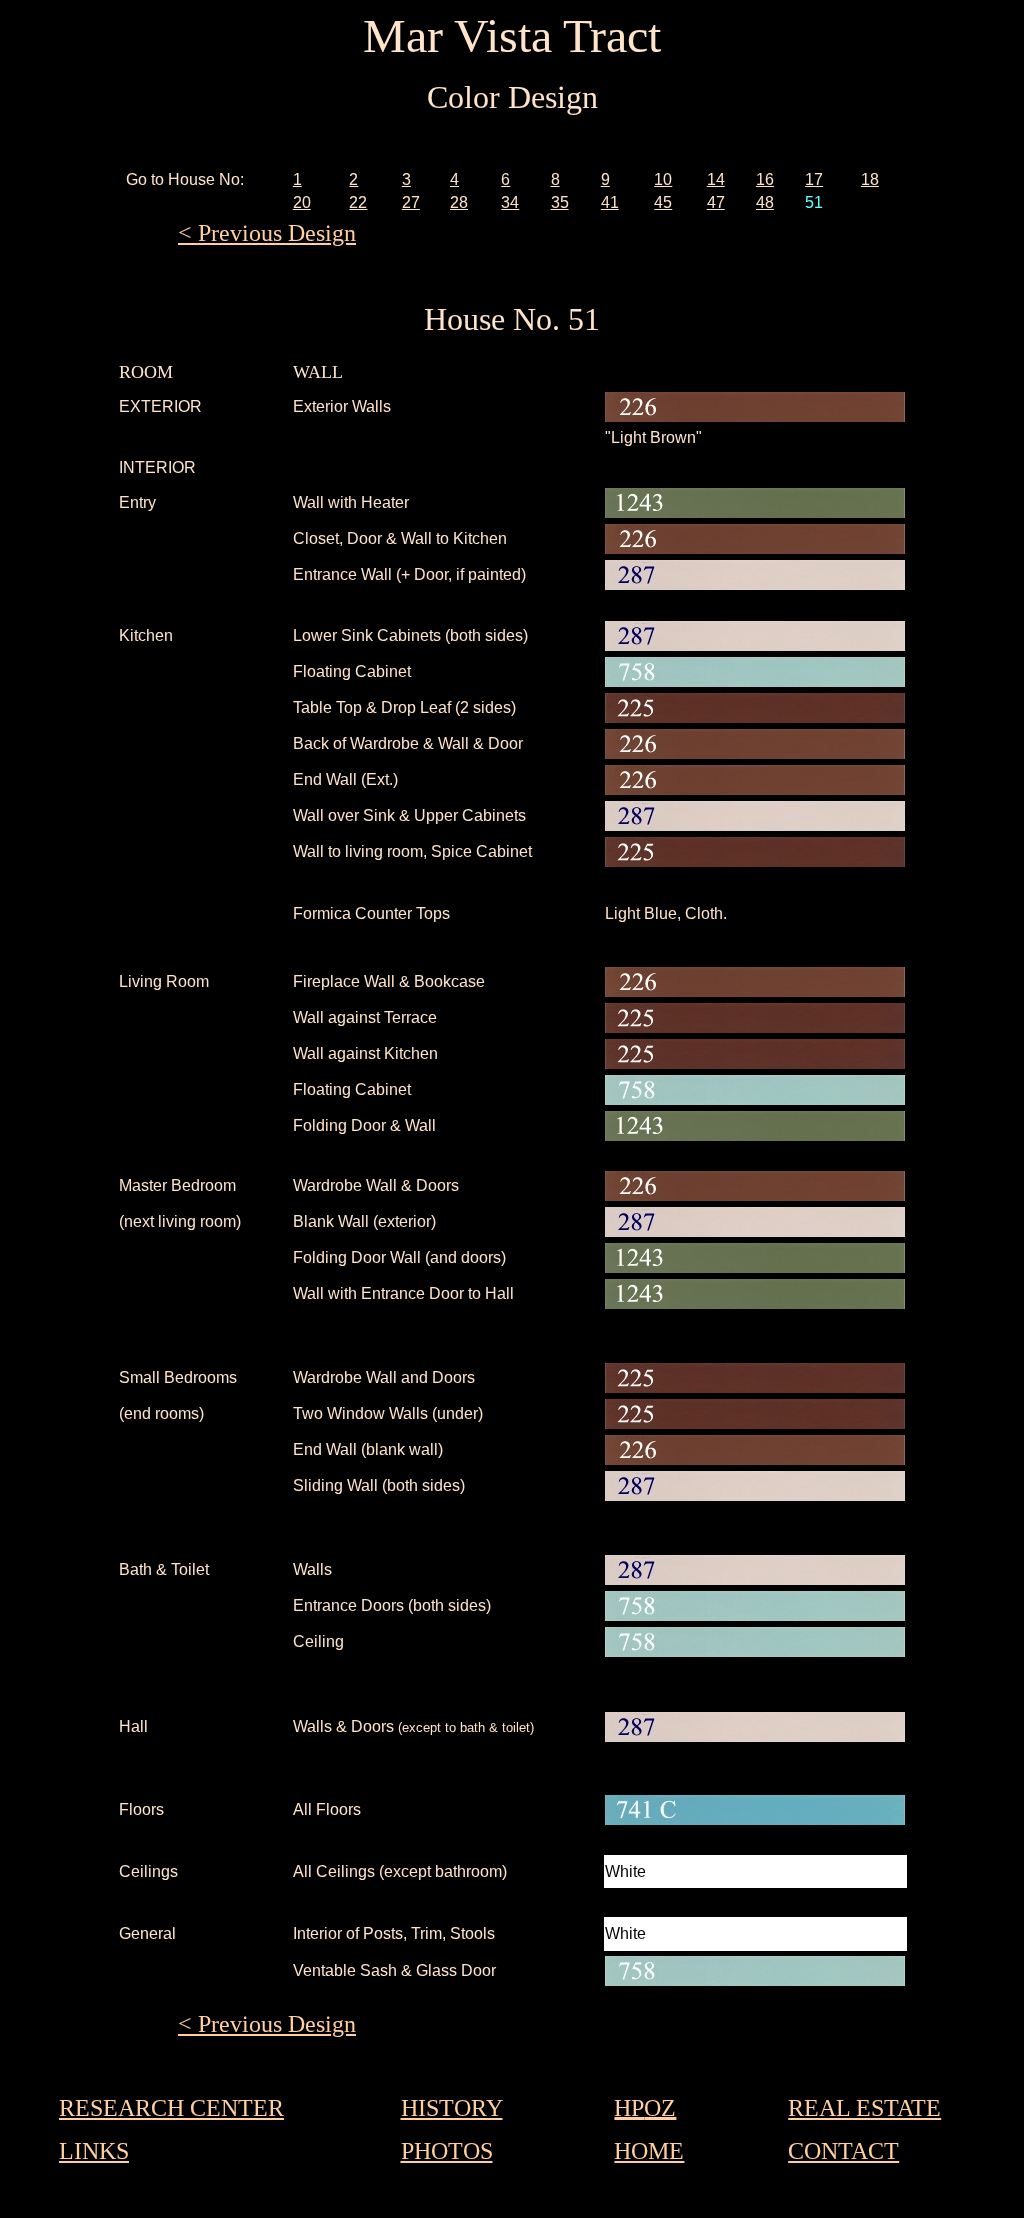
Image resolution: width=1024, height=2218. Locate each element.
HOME (649, 2151)
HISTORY (452, 2108)
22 (358, 202)
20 (302, 202)
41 (610, 202)
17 (814, 179)
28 (459, 202)
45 (663, 202)
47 (716, 202)
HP (629, 2108)
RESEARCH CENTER (171, 2108)
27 (411, 202)
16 (765, 179)
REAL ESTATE (864, 2108)
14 (716, 179)
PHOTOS (447, 2151)
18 (870, 179)
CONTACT (843, 2151)
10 (663, 179)
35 (560, 202)
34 (510, 202)
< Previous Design (267, 233)
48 (765, 202)
